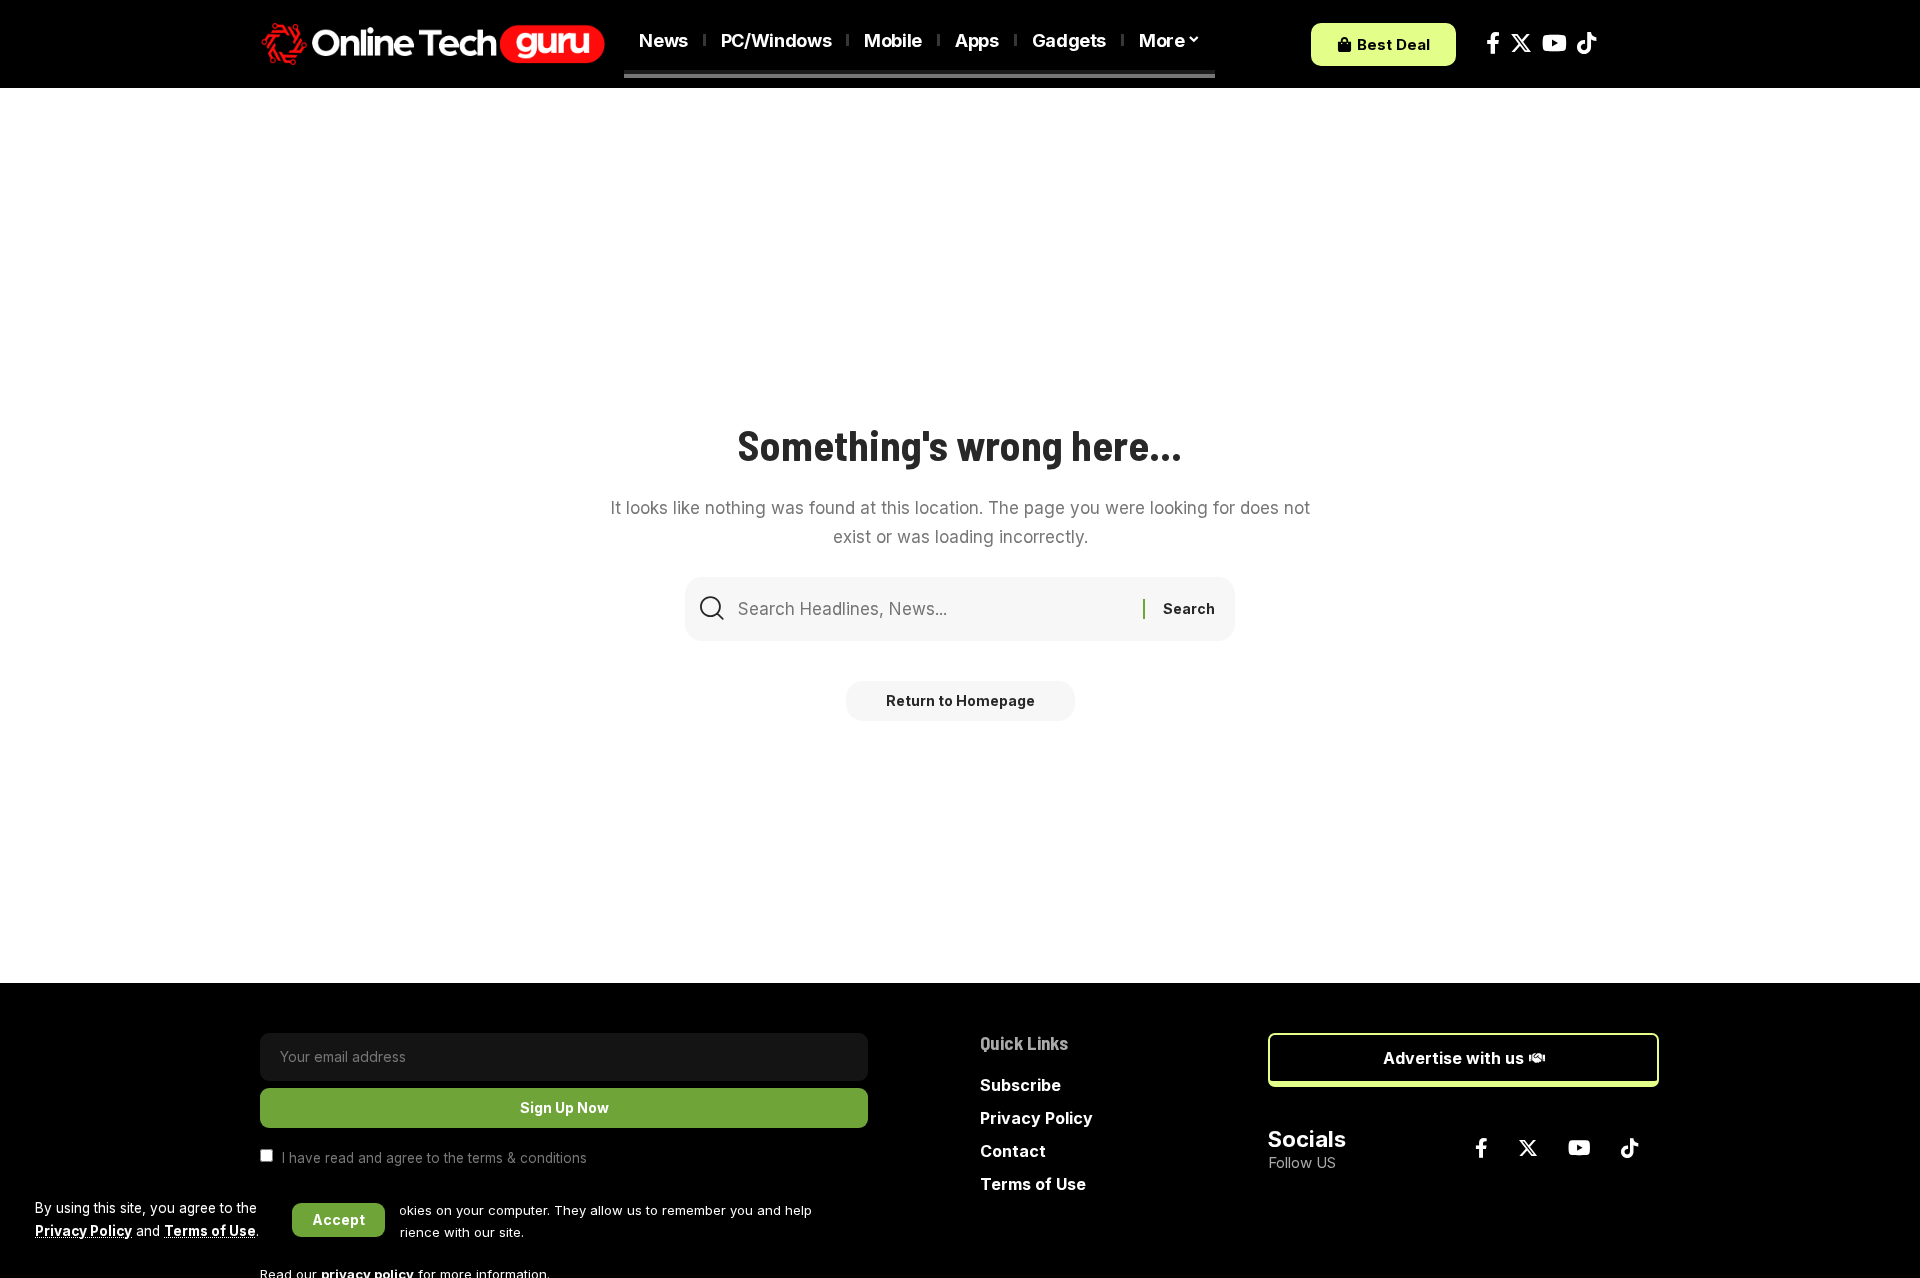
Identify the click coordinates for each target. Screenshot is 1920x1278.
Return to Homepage (960, 700)
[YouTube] (1554, 43)
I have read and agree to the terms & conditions (434, 1157)
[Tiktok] (1586, 43)
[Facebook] (1493, 43)
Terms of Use (210, 1231)
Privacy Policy (83, 1231)
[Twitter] (1521, 43)
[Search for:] (933, 609)
